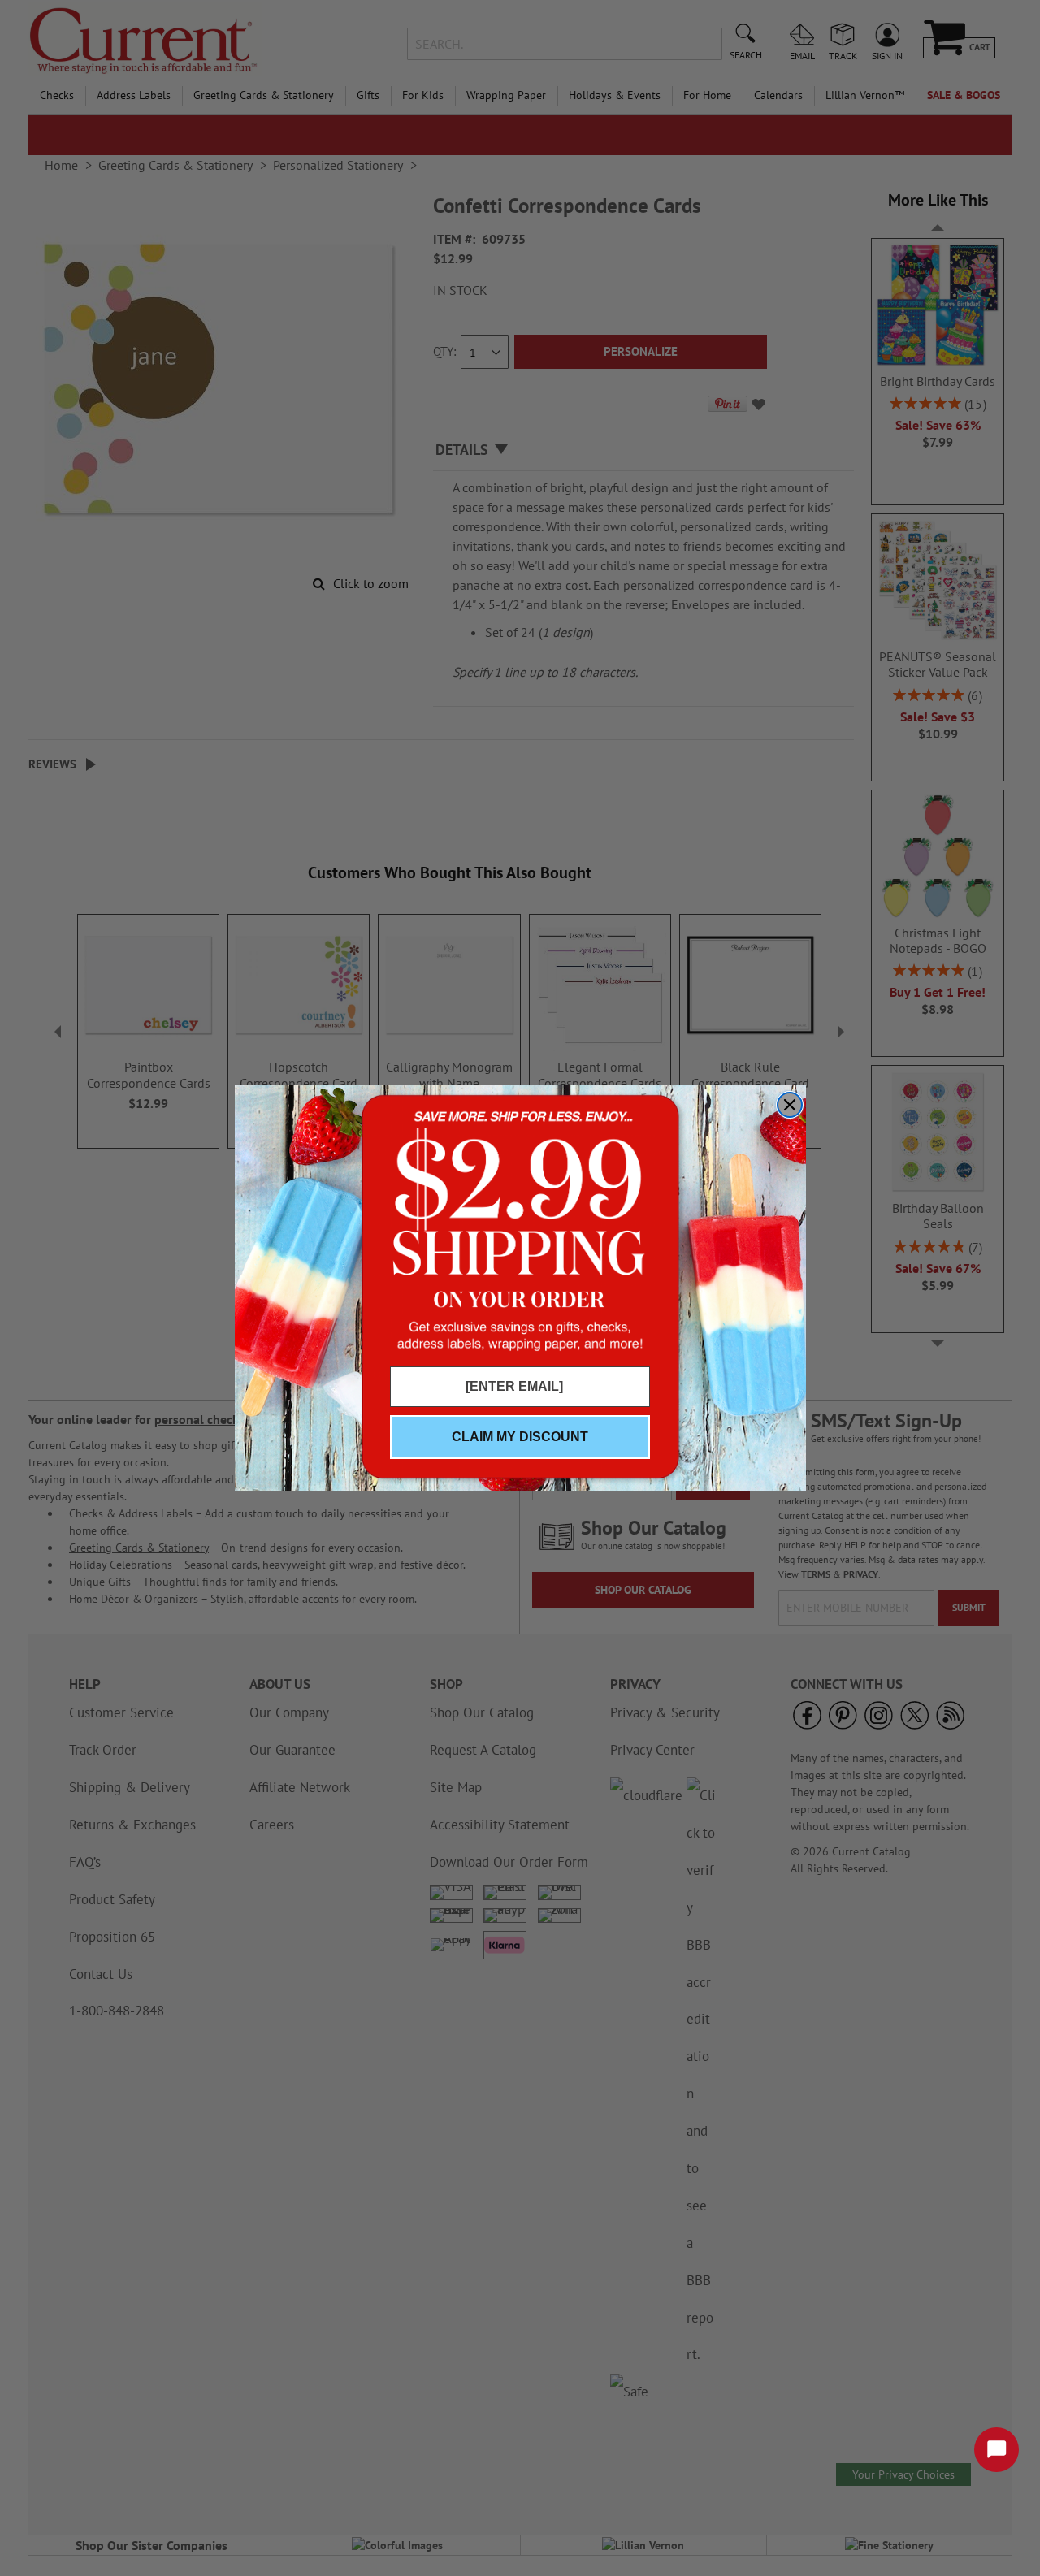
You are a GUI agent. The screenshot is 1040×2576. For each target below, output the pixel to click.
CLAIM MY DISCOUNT (520, 1437)
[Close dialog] (790, 1105)
